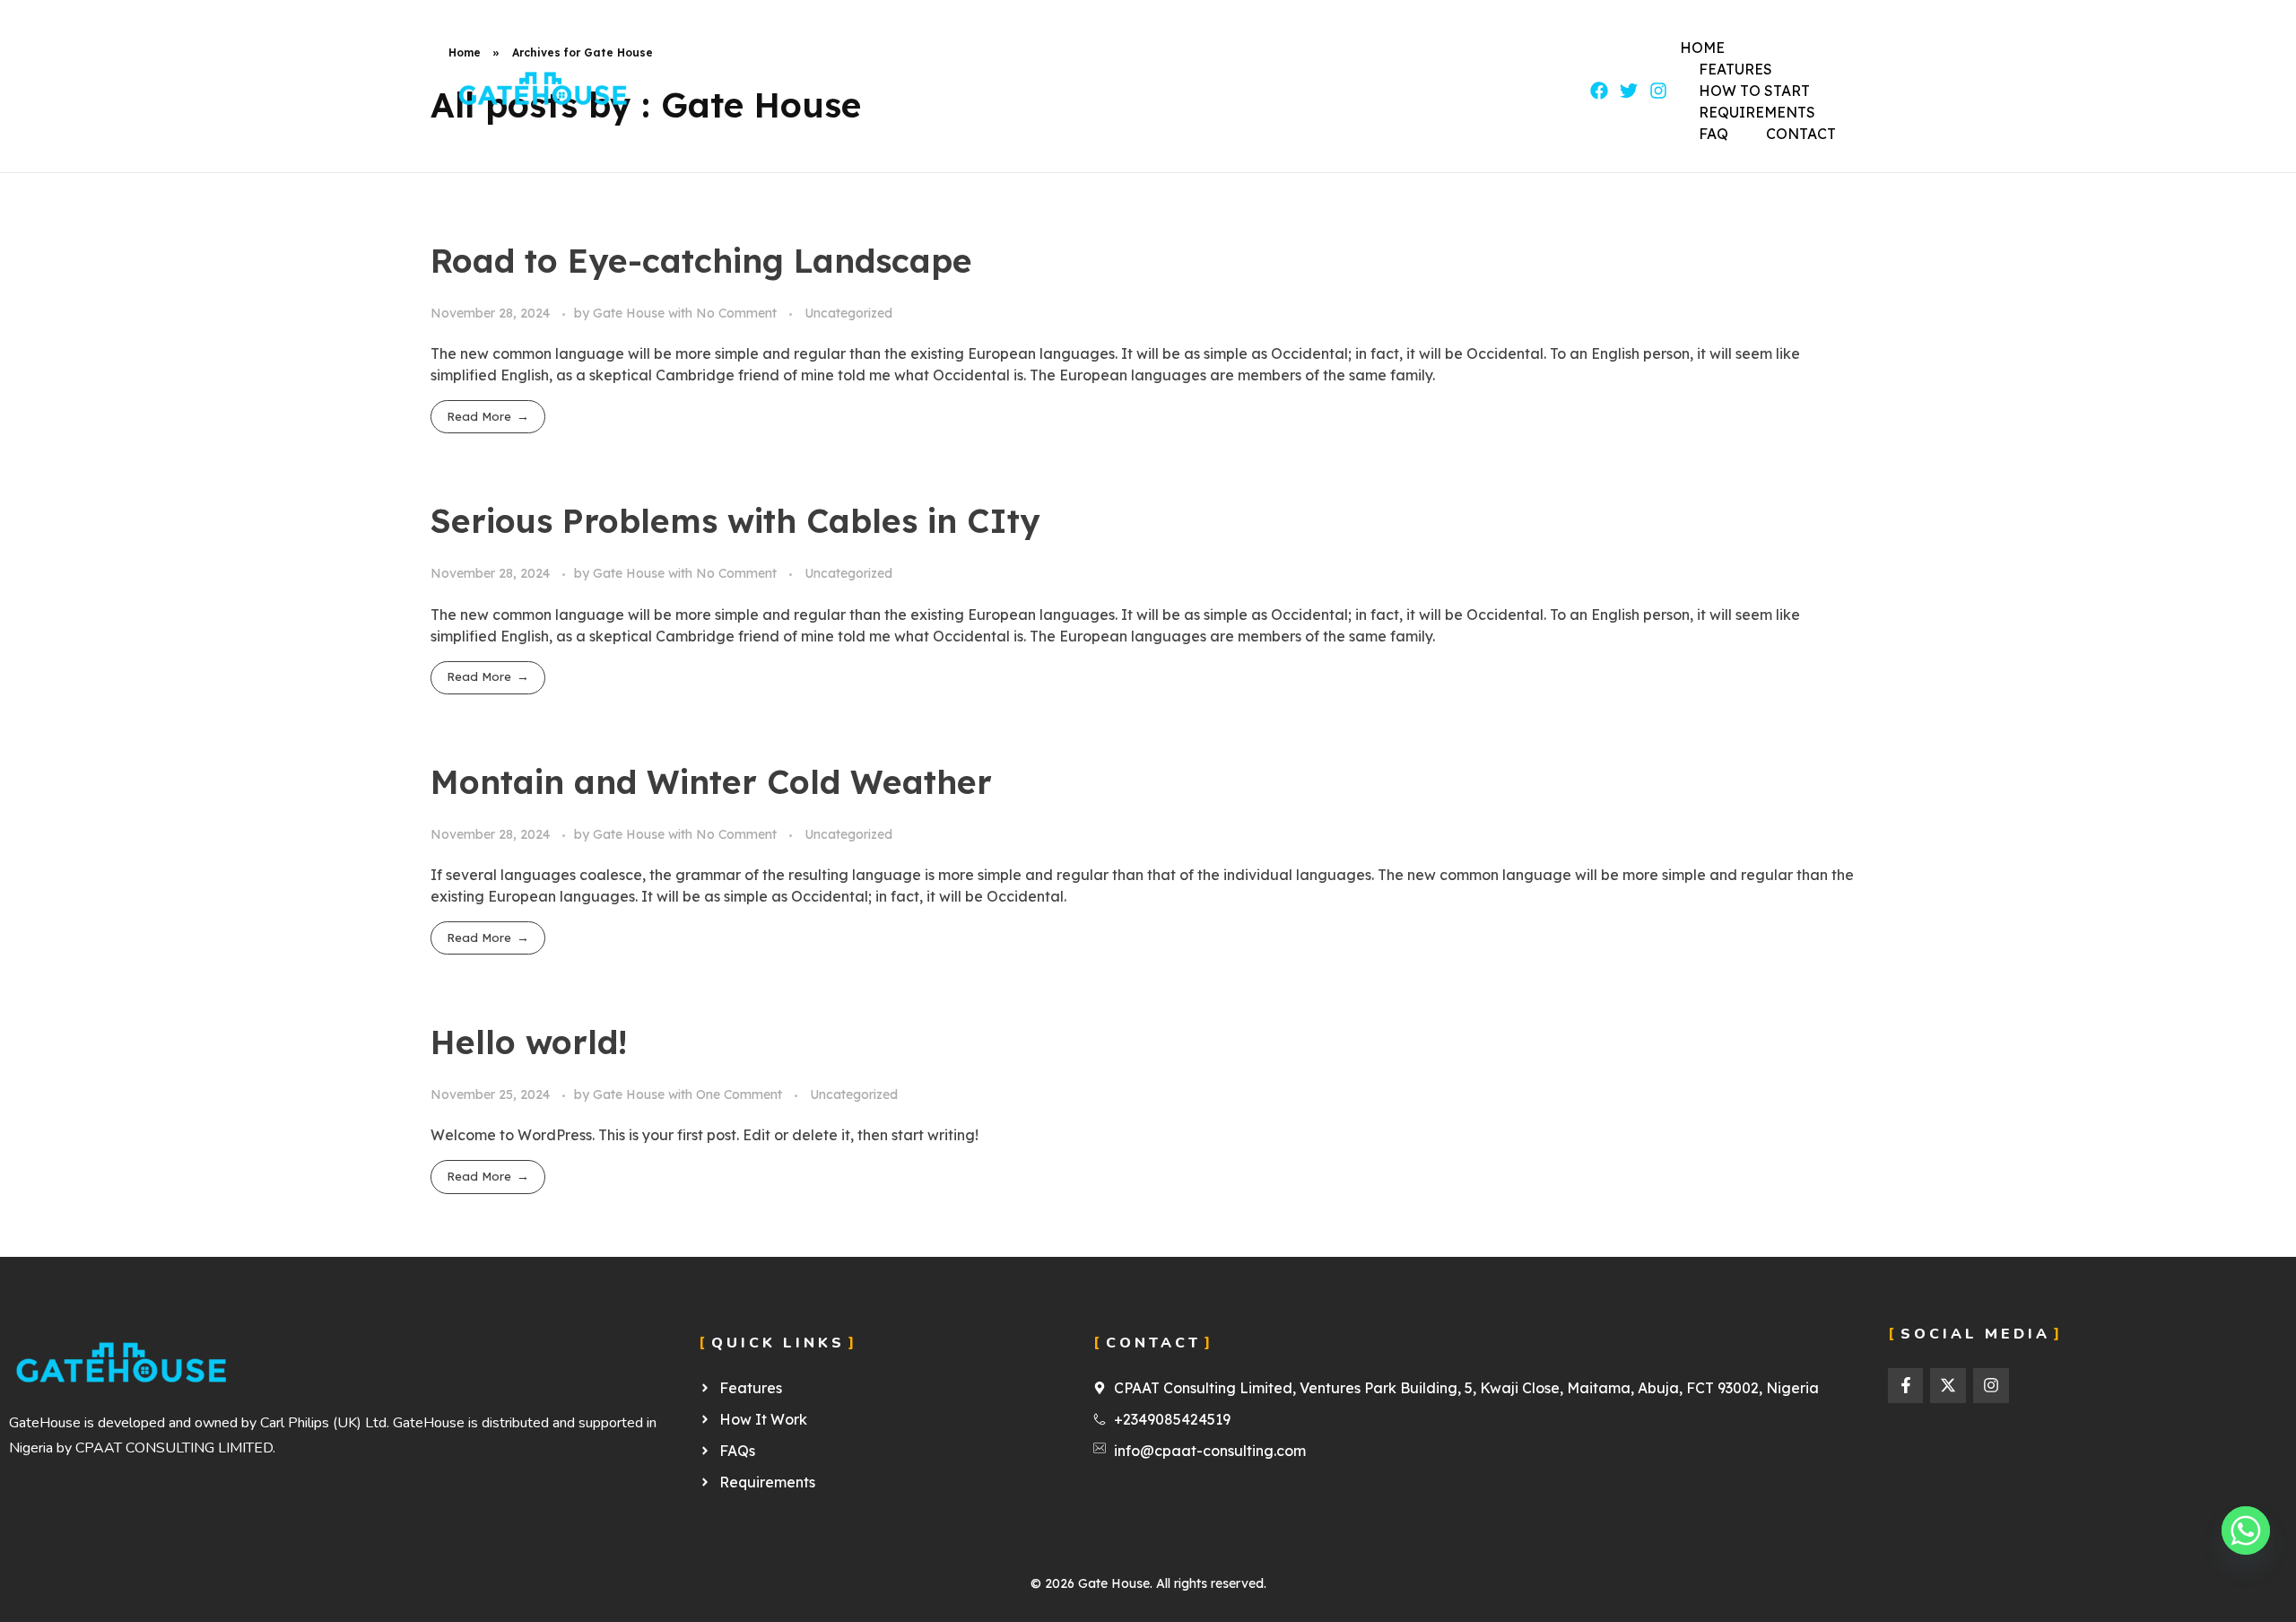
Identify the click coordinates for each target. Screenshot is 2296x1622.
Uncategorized (848, 313)
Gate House (631, 313)
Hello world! (529, 1042)
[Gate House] (543, 87)
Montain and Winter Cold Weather (711, 781)
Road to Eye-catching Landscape (701, 260)
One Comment (739, 1094)
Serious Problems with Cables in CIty (735, 520)
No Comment (736, 313)
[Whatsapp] (2246, 1530)
